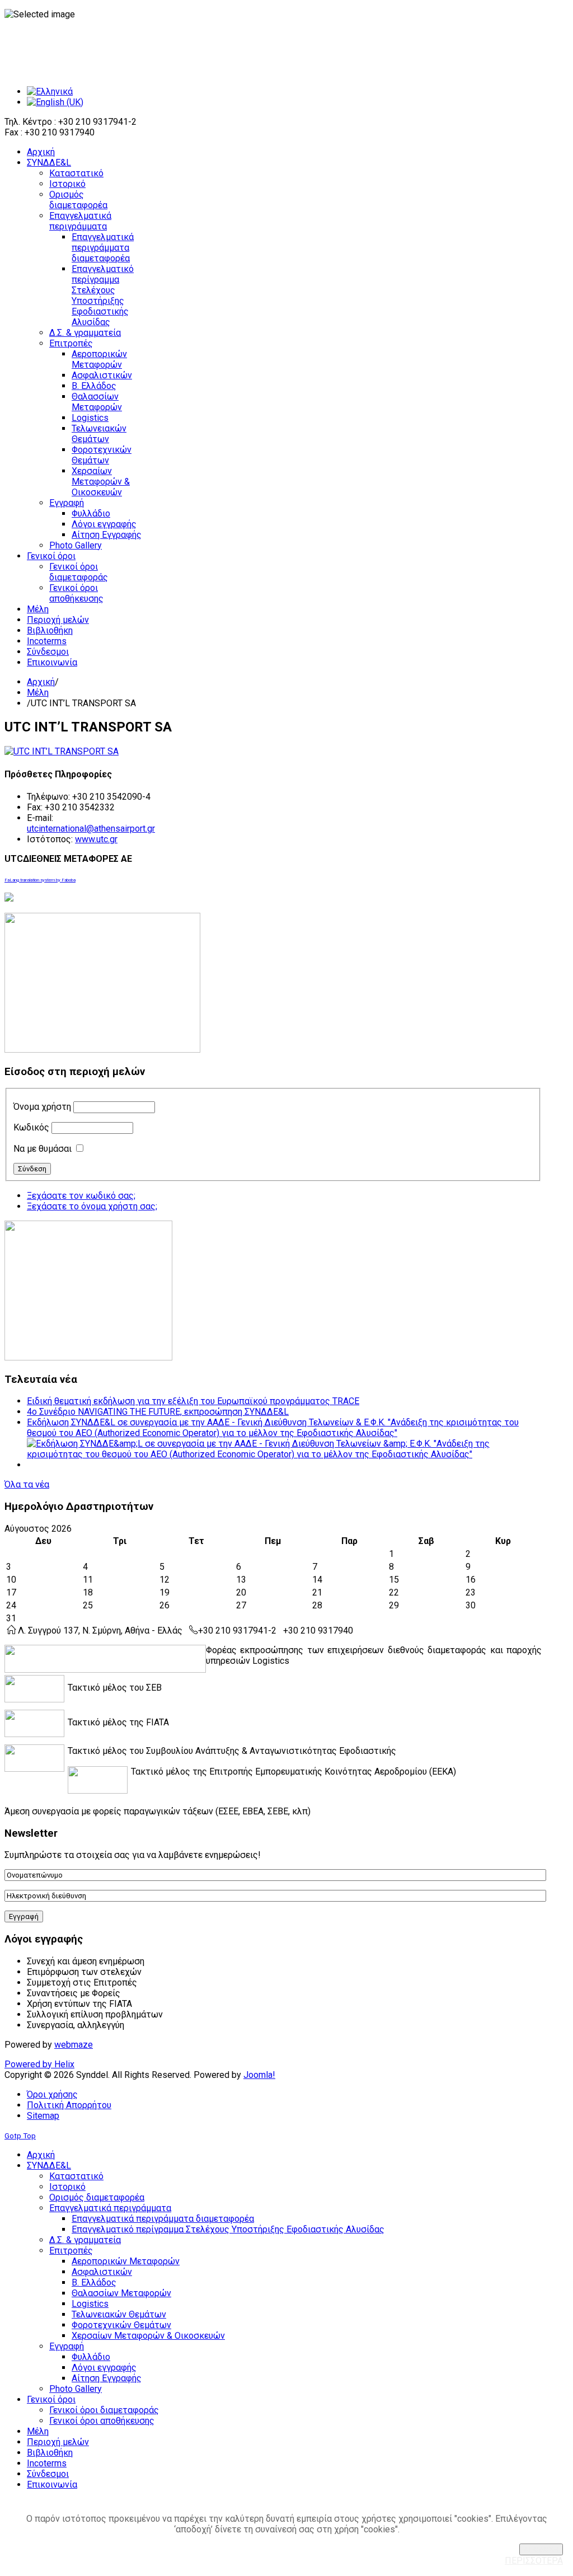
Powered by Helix (39, 2064)
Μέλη (38, 693)
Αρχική (41, 682)
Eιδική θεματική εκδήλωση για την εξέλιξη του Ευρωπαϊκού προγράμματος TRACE (193, 1401)
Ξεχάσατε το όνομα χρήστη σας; (92, 1206)
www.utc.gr (96, 839)
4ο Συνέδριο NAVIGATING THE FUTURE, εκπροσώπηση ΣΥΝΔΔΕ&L (158, 1412)
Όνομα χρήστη (42, 1107)
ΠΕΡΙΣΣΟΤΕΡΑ (534, 2561)
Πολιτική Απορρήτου (69, 2105)
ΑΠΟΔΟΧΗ (541, 2549)
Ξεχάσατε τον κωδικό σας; (81, 1196)
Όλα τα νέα (27, 1484)
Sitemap (43, 2116)
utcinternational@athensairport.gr (91, 829)
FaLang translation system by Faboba (40, 880)
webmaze (74, 2045)
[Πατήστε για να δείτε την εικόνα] (62, 751)
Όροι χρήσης (52, 2094)
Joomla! (259, 2075)
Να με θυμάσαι (43, 1149)
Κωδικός (31, 1127)
